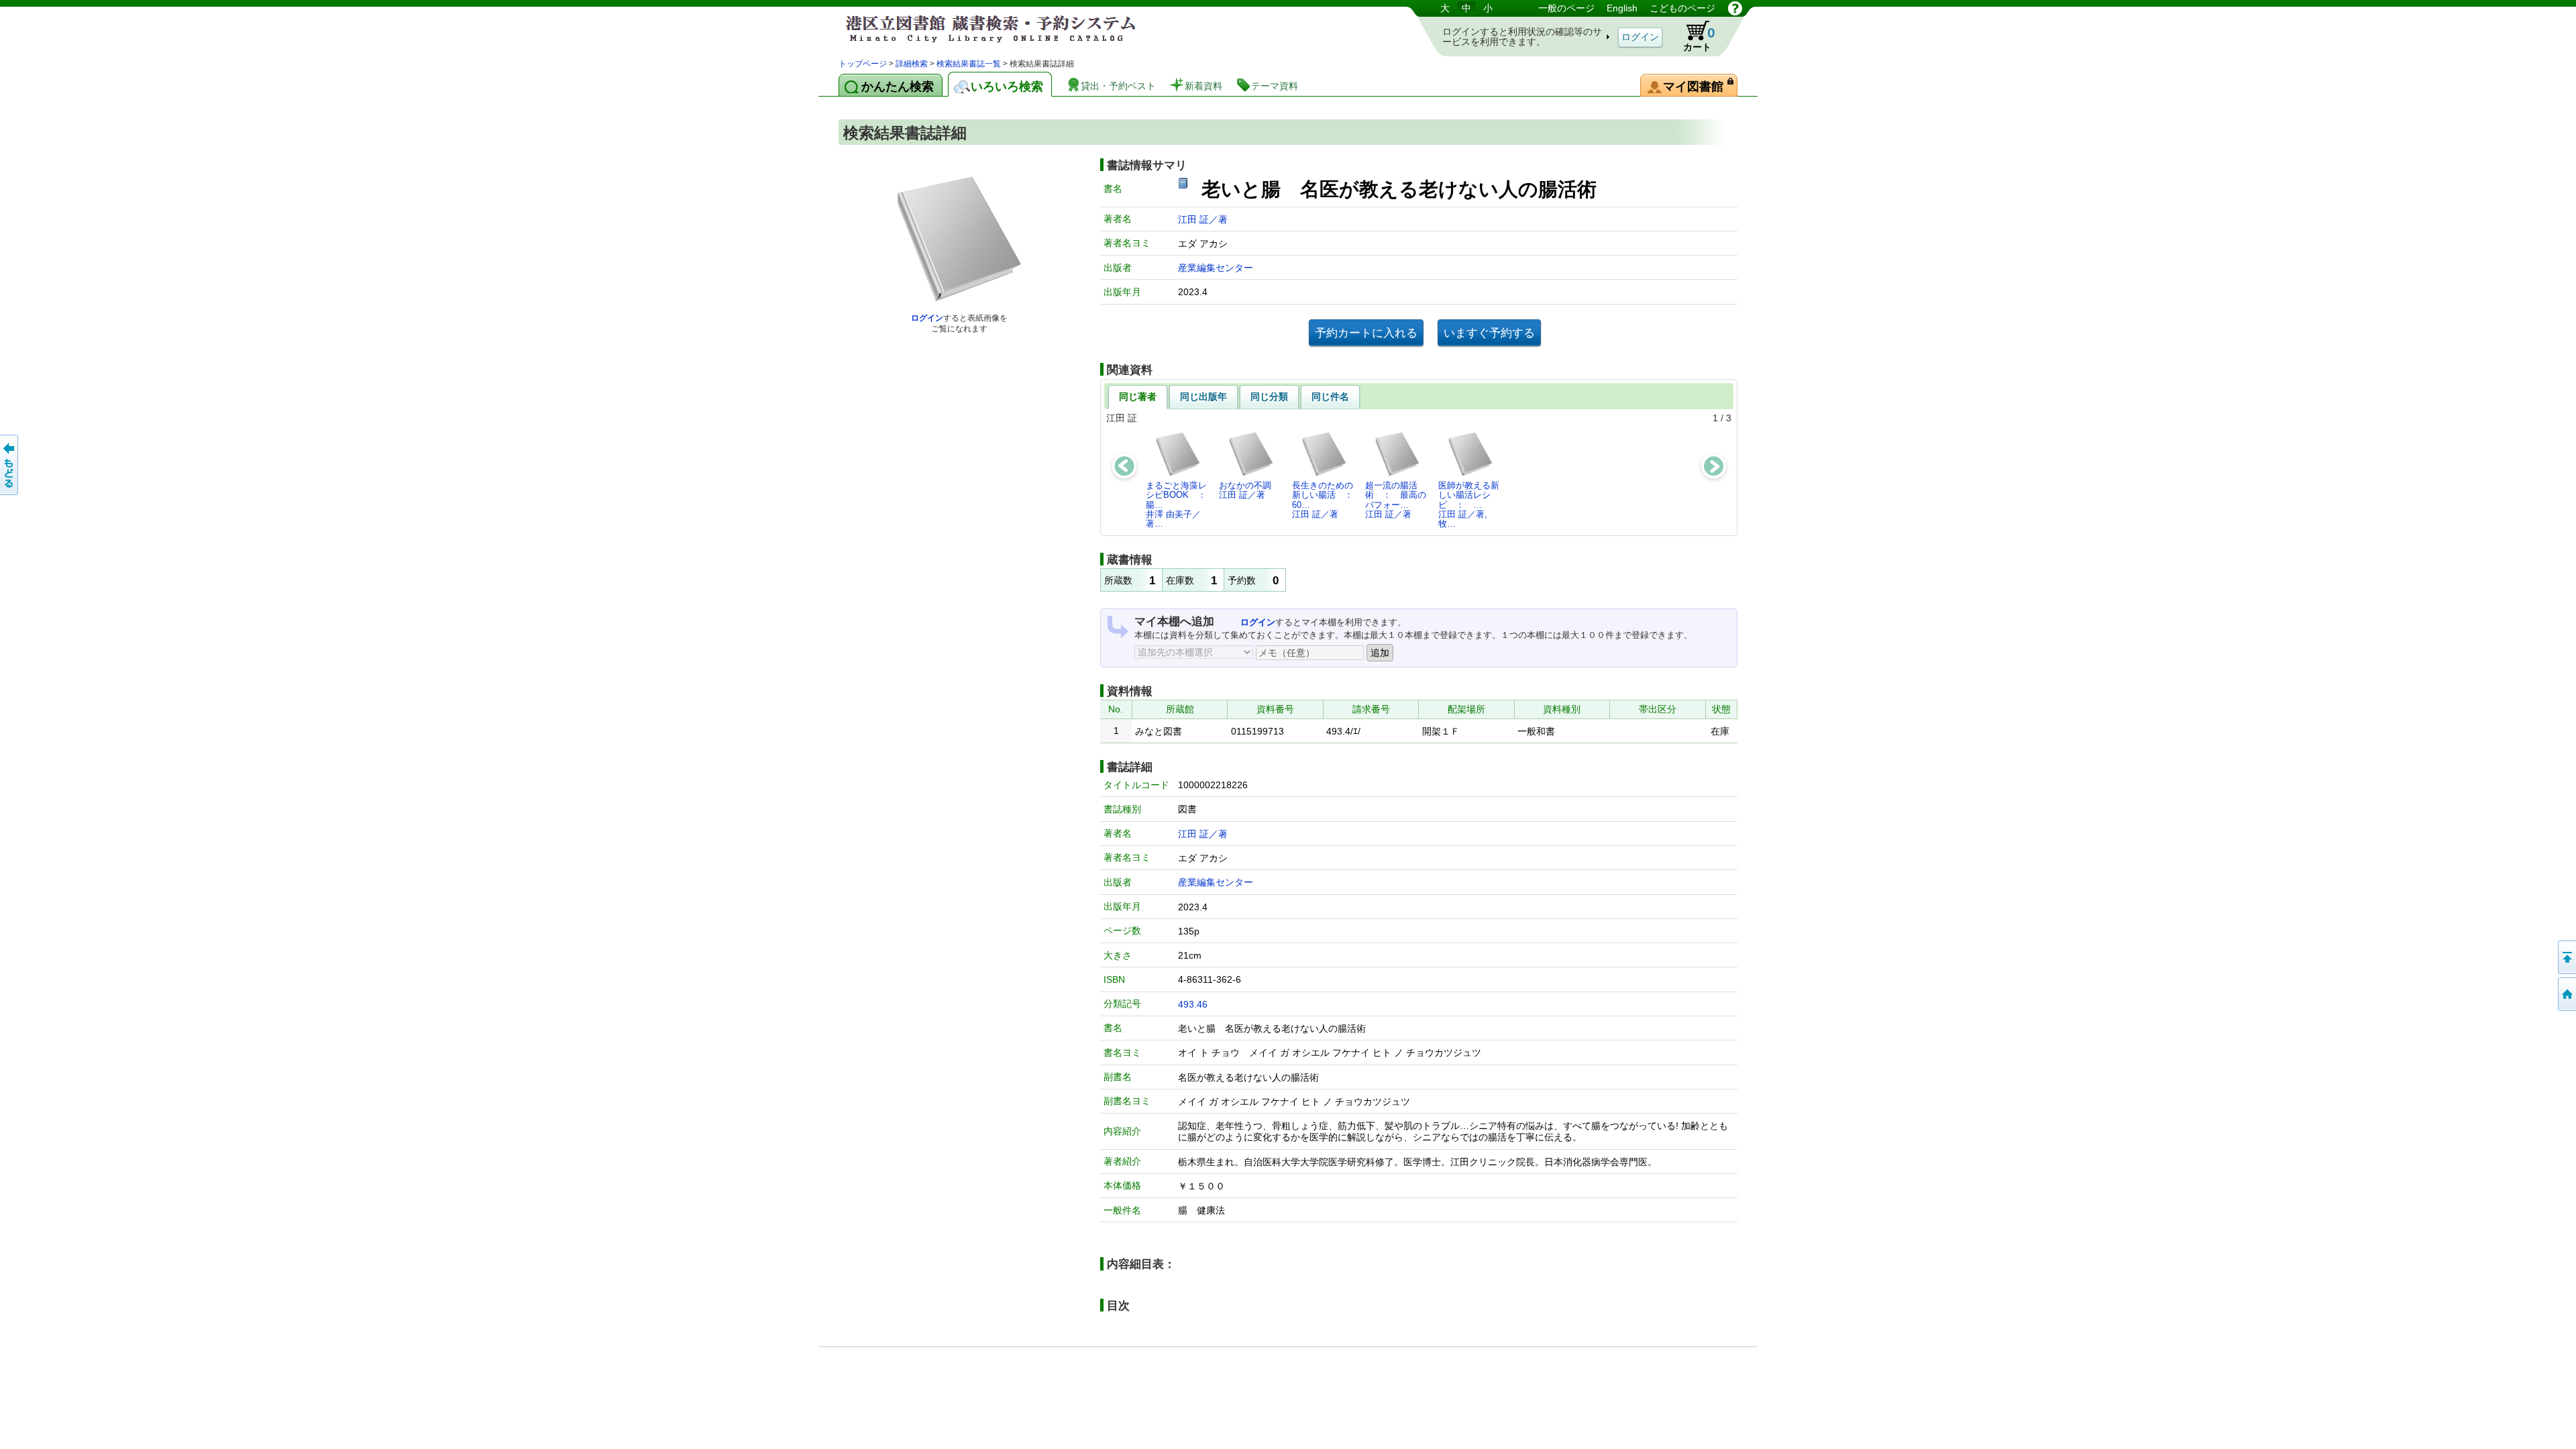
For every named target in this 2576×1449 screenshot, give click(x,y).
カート (1699, 39)
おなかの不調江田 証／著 (1245, 490)
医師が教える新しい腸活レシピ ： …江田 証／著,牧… (1469, 504)
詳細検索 (912, 64)
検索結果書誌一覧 (969, 64)
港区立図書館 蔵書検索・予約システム (979, 29)
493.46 (1193, 1004)
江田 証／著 (1203, 219)
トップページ (863, 64)
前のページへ (10, 465)
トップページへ (2566, 994)
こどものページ (1682, 8)
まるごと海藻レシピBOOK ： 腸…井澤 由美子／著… (1180, 504)
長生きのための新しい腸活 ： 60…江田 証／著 (1326, 500)
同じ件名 (1330, 396)
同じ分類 (1269, 396)
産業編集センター (1216, 268)
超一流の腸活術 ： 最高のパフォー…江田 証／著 (1396, 500)
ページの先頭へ (2566, 957)
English (1622, 8)
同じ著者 (1138, 396)
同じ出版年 (1203, 396)
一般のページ (1566, 8)
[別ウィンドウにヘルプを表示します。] (1735, 8)
